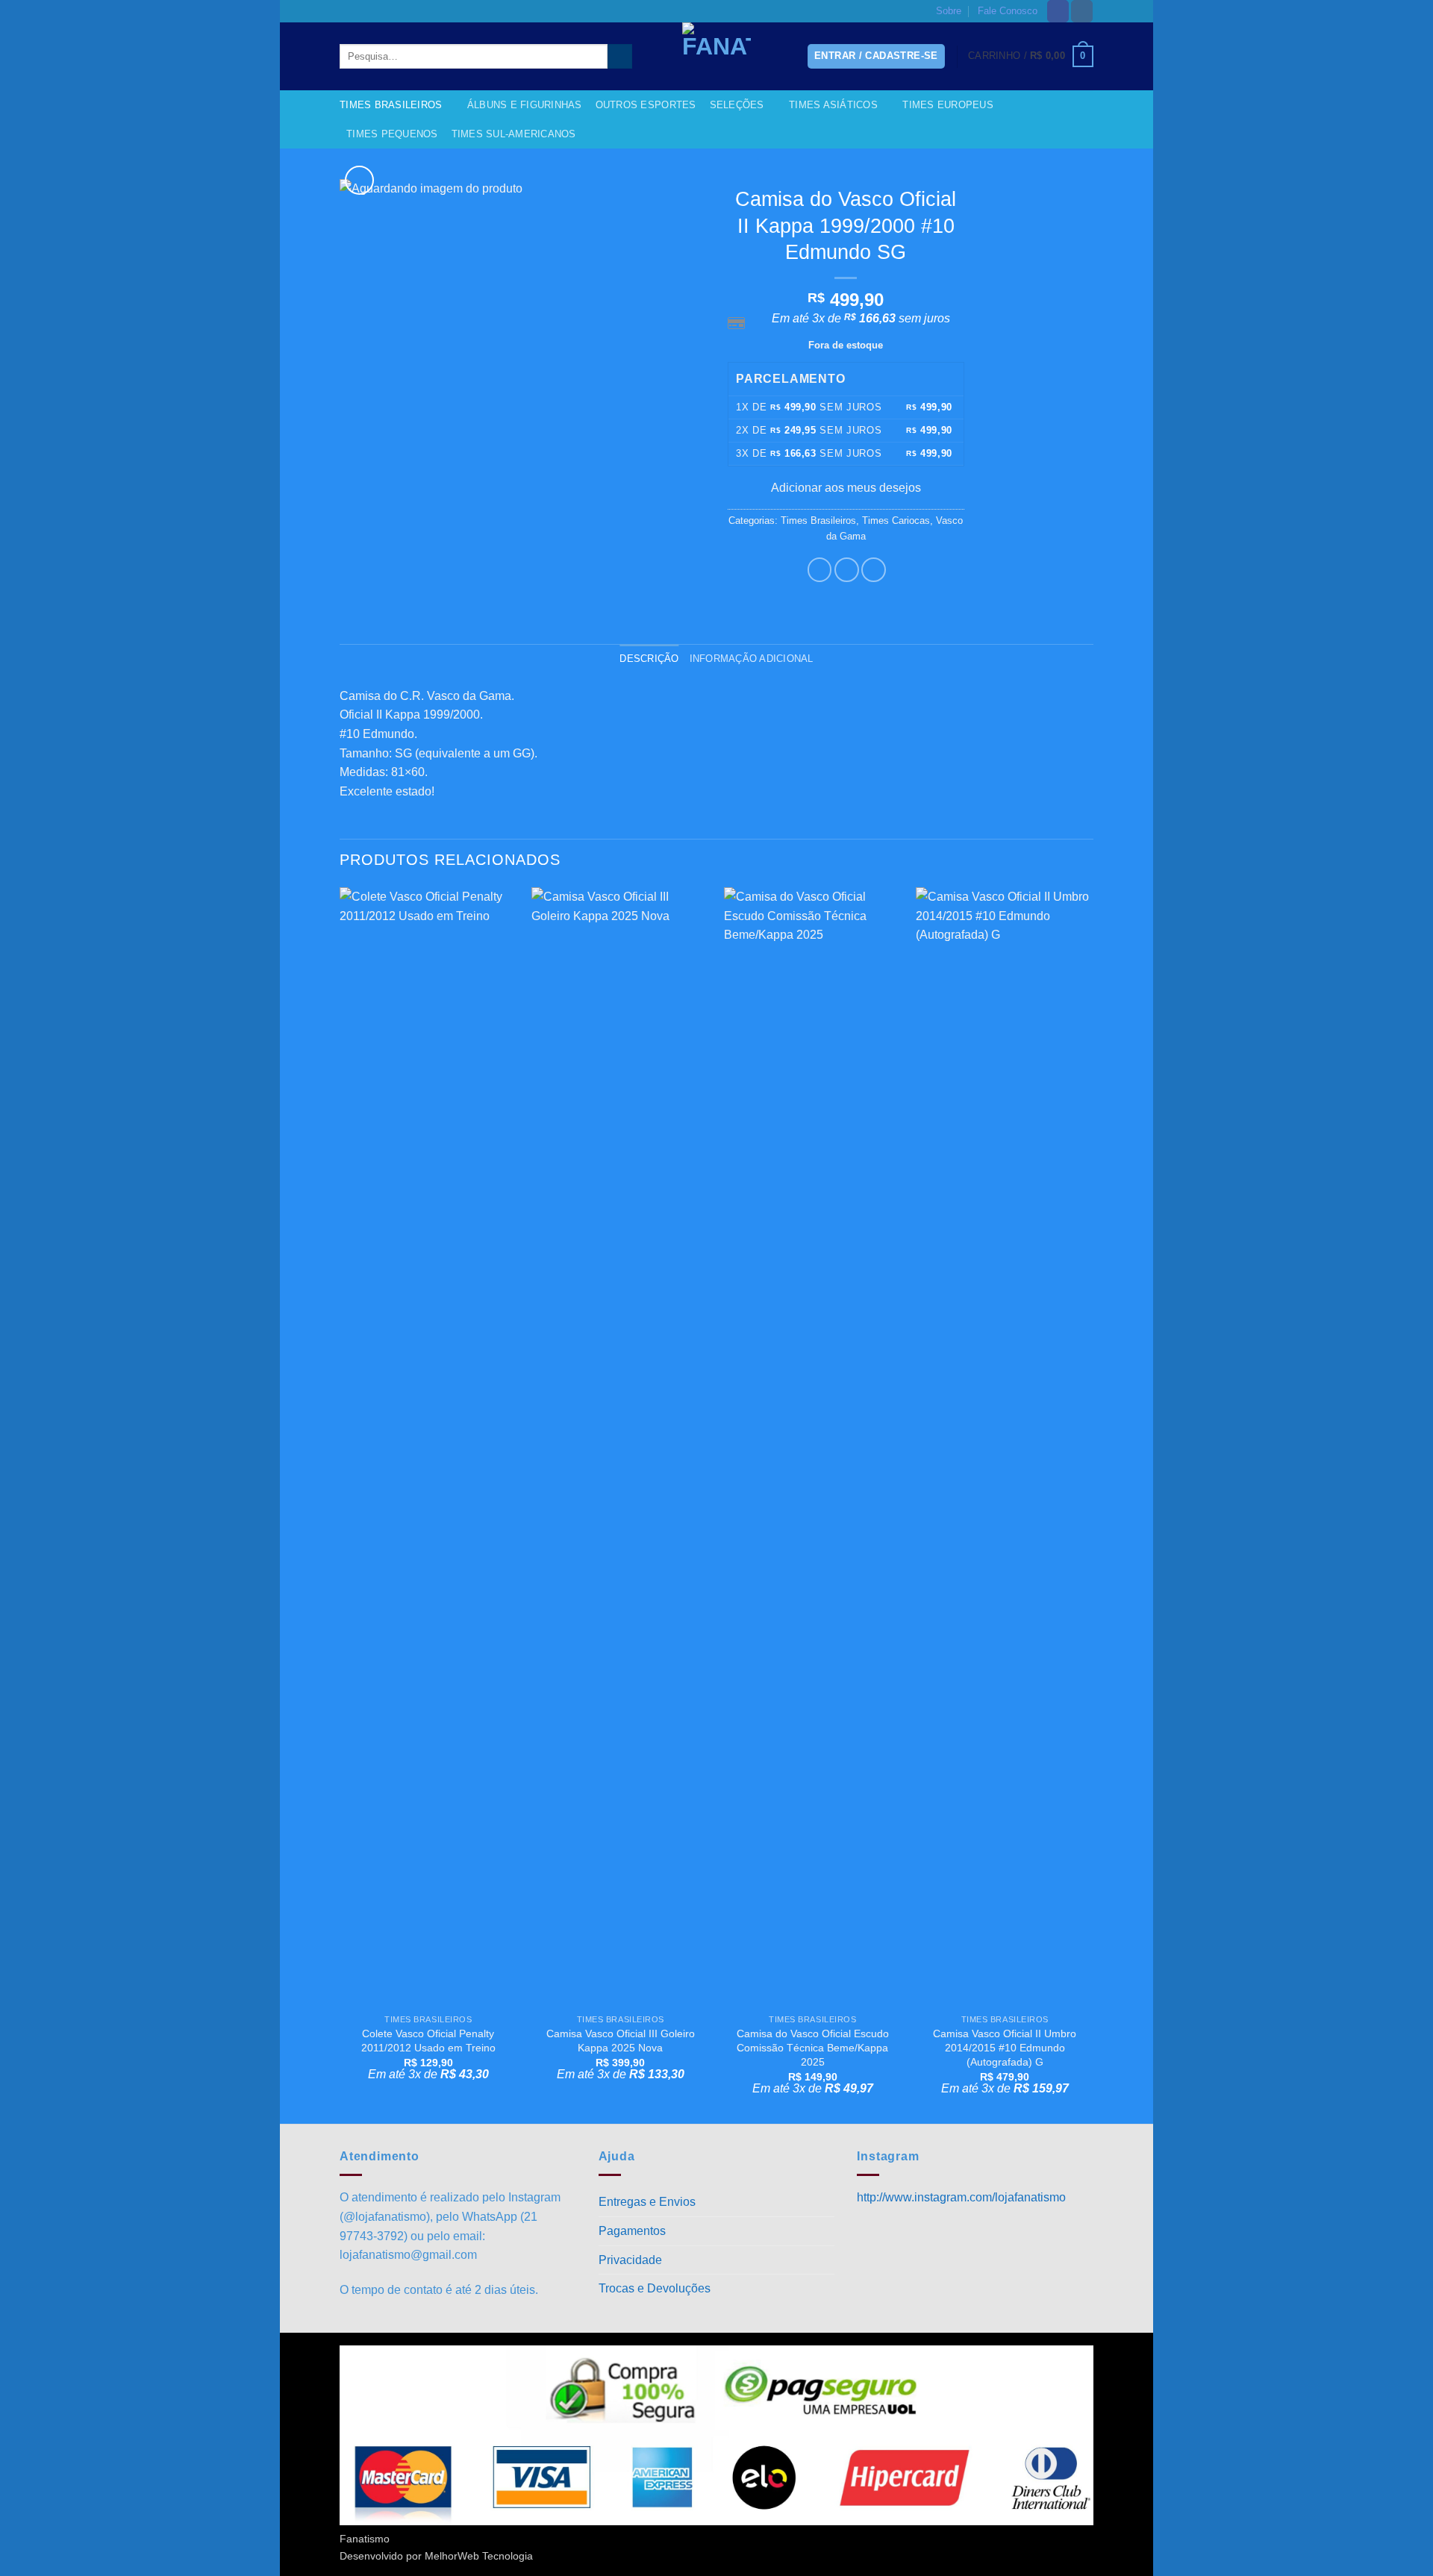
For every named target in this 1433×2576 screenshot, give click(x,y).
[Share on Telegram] (874, 570)
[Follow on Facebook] (1058, 11)
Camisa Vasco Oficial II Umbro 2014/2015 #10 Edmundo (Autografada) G (1005, 2047)
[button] (1031, 57)
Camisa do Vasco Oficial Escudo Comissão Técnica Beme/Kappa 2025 (813, 2047)
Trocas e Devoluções (655, 2288)
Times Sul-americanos (514, 134)
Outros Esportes (646, 105)
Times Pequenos (392, 134)
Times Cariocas (896, 520)
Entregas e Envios (647, 2202)
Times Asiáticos (833, 105)
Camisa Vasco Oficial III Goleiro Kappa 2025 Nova (621, 2041)
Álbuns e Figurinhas (525, 105)
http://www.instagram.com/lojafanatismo (961, 2197)
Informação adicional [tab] (752, 659)
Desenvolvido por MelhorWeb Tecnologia (436, 2556)
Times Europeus (948, 105)
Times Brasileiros (391, 105)
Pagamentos (632, 2231)
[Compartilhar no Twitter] (847, 570)
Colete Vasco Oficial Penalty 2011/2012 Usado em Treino (428, 2041)
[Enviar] (620, 57)
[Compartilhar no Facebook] (820, 570)
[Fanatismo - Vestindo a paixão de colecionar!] (716, 56)
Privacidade (630, 2260)
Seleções (737, 105)
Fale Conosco (1008, 11)
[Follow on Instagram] (1082, 11)
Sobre (949, 11)
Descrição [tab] (649, 659)
